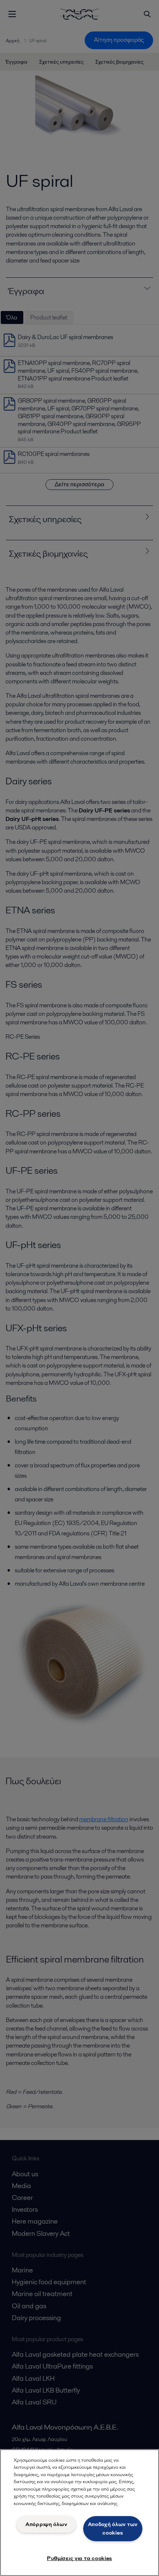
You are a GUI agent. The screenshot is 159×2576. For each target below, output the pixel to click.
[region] (79, 2513)
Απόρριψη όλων (46, 2524)
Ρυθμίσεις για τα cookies (79, 2558)
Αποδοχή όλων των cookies (113, 2528)
